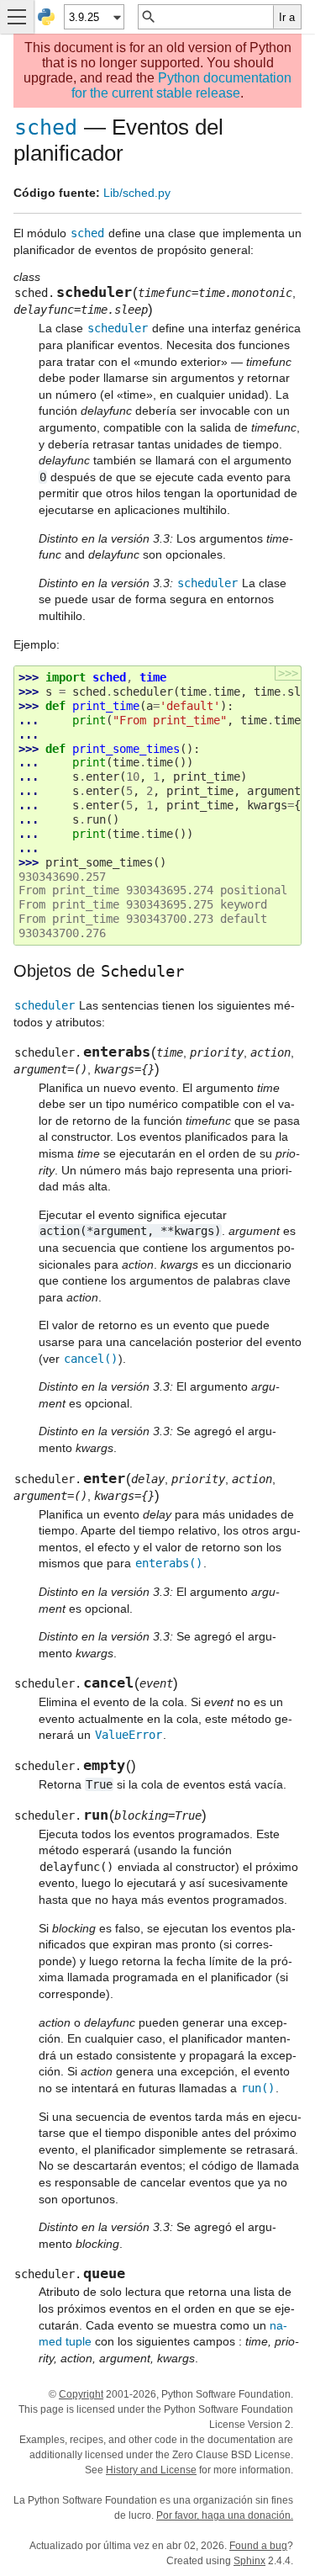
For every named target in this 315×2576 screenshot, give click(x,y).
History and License (151, 2470)
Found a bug (258, 2546)
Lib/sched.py (137, 193)
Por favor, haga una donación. (225, 2515)
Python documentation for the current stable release (181, 85)
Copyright (81, 2394)
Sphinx (249, 2561)
